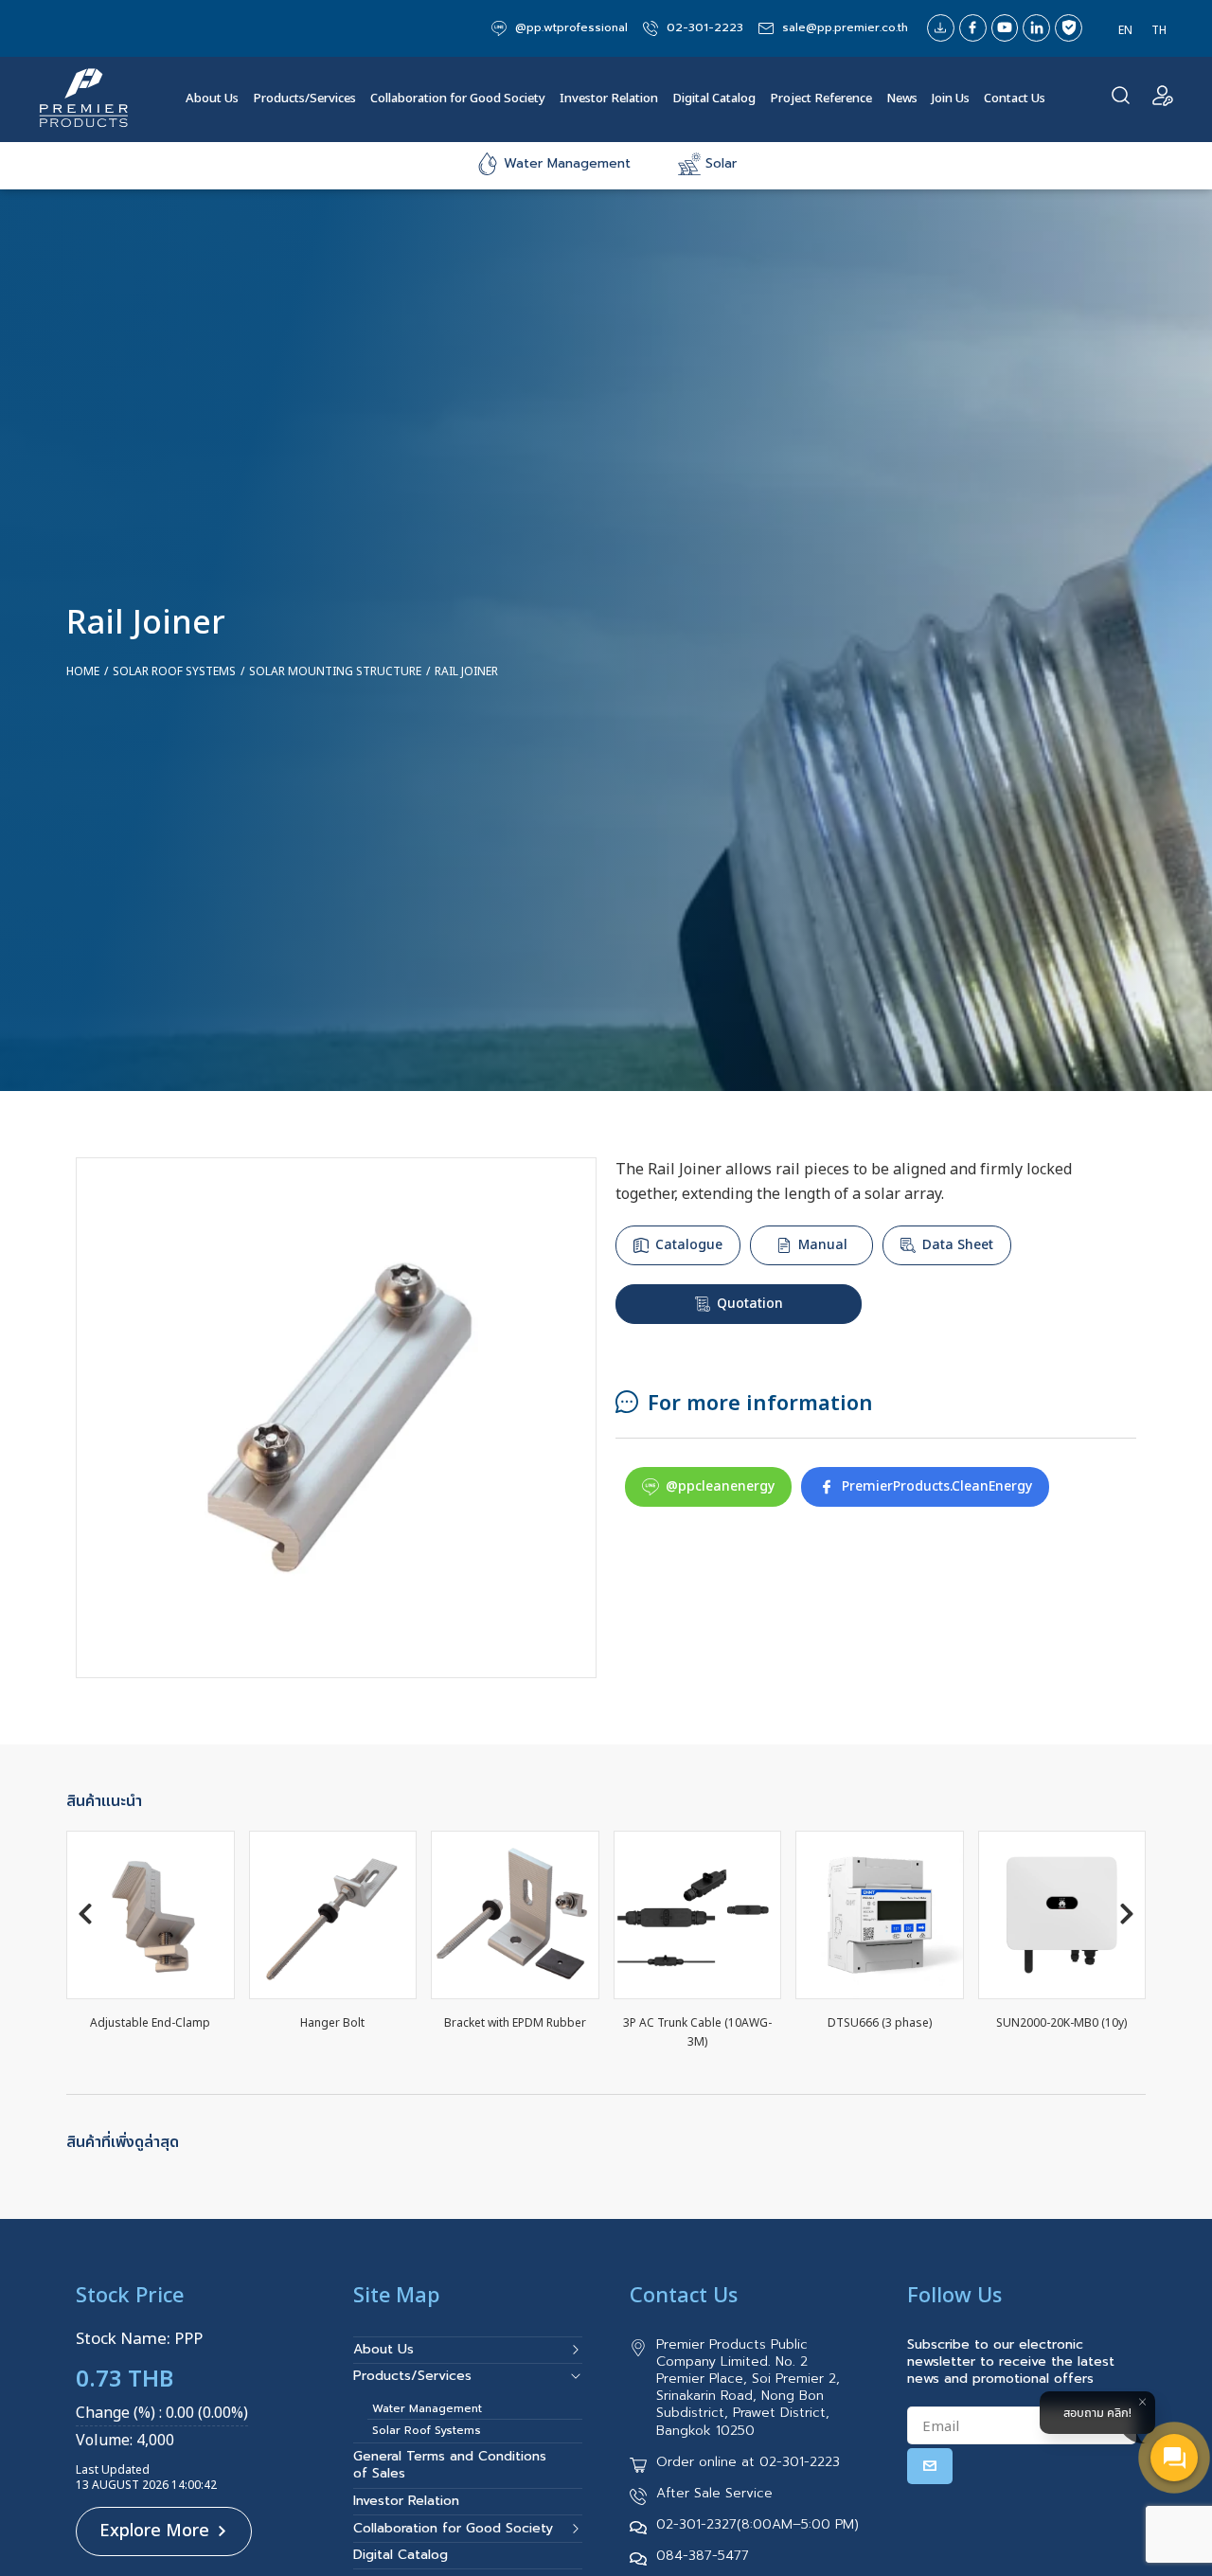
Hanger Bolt (332, 2022)
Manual (823, 1245)
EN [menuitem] (1125, 29)
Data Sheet (958, 1245)
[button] (85, 1914)
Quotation (750, 1304)
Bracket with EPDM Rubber (515, 2022)
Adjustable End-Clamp (150, 2022)
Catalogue (689, 1245)
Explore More (154, 2531)
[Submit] (930, 2466)
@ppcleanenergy (720, 1486)
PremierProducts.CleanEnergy (937, 1486)
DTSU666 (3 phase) (880, 2022)
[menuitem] (1125, 30)
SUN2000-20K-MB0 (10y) (1061, 2022)
